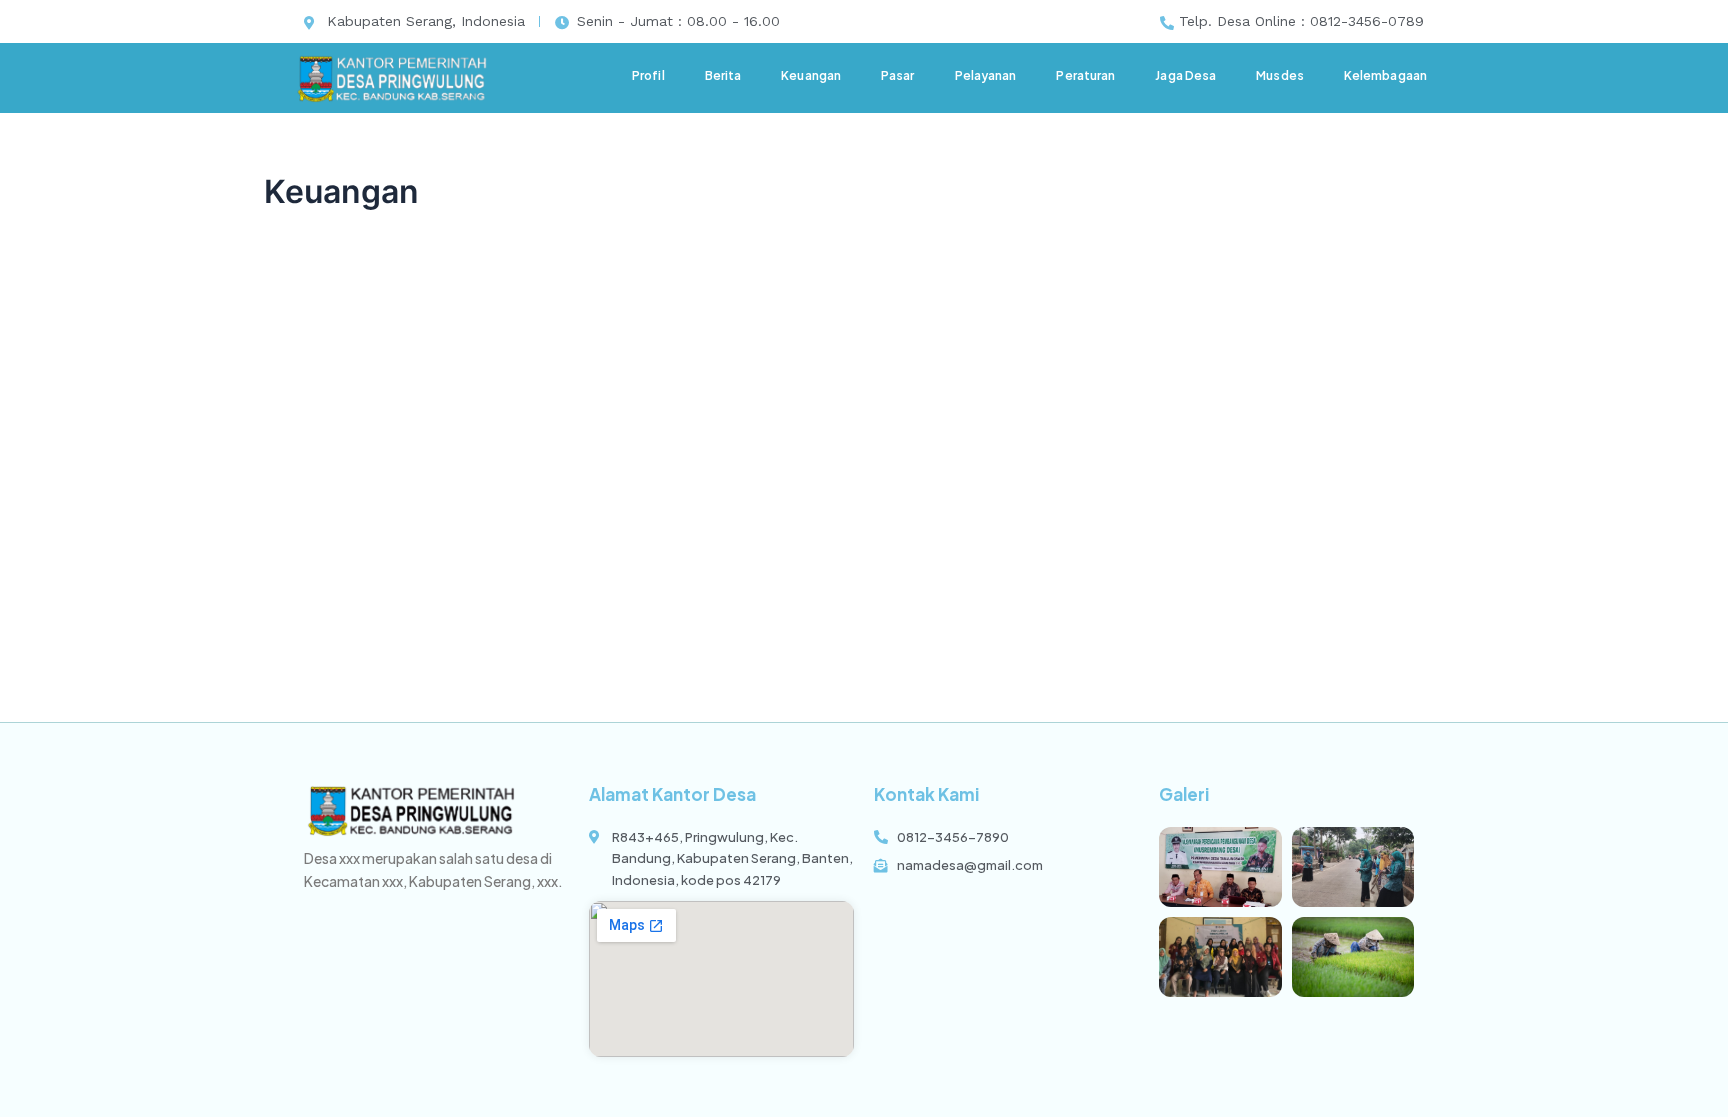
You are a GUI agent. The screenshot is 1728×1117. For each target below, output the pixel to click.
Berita (723, 75)
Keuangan (811, 75)
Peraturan (1085, 75)
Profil (648, 75)
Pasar (898, 75)
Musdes (1280, 75)
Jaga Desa (1185, 75)
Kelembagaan (1385, 75)
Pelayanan (986, 75)
